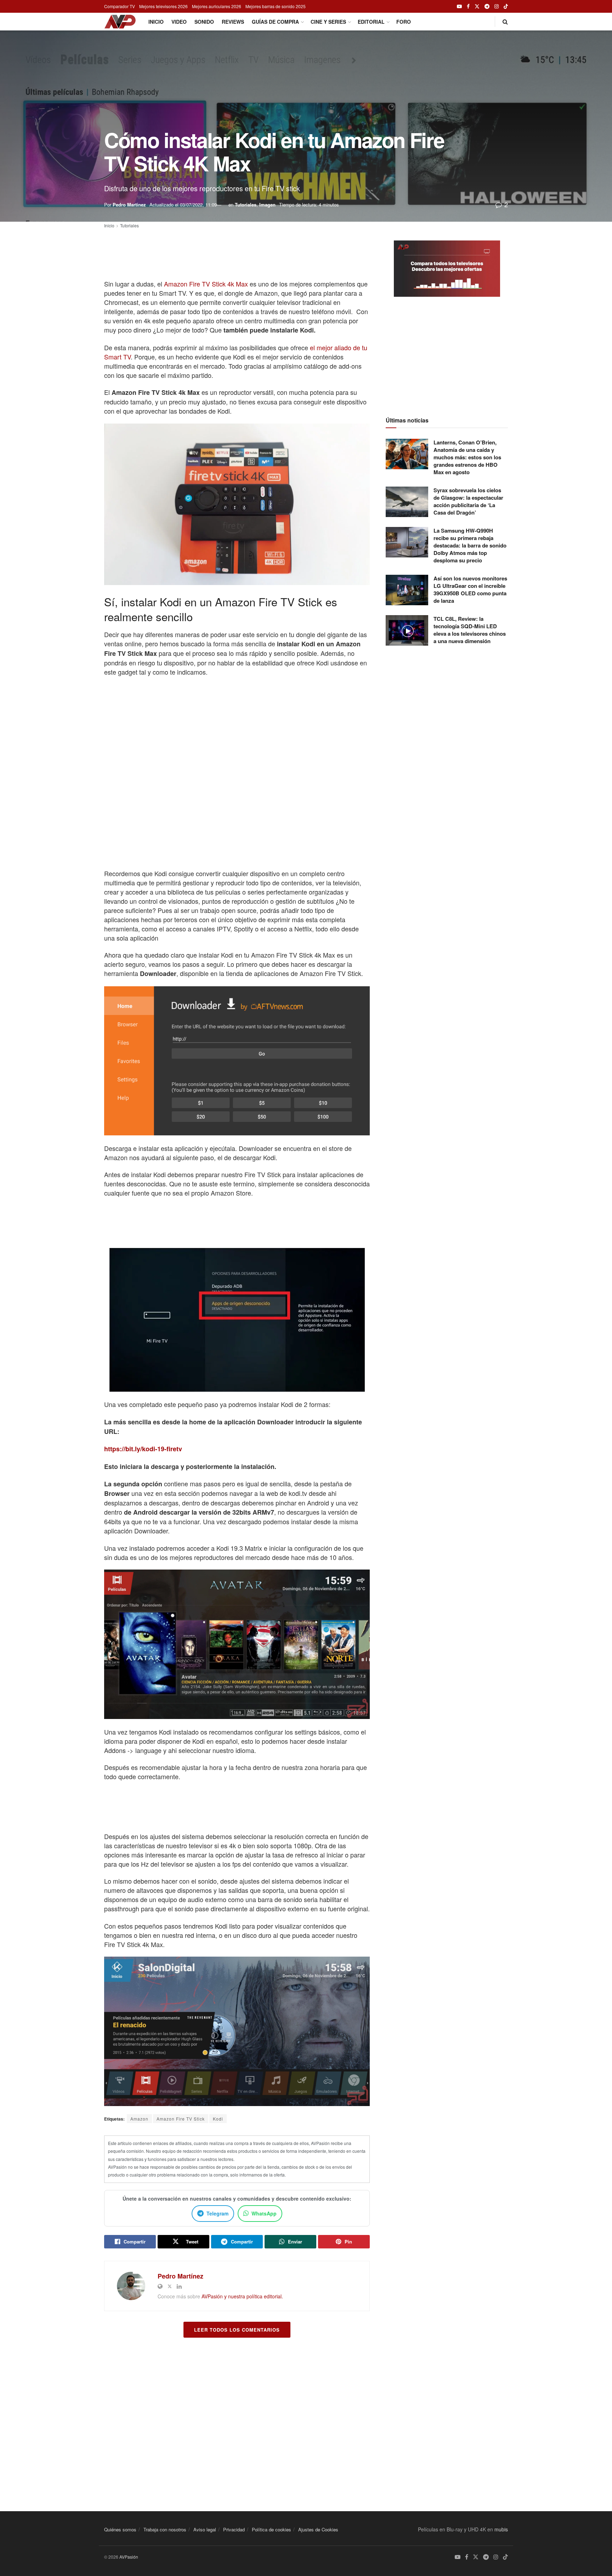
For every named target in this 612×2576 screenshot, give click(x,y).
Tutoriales (246, 205)
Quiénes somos (120, 2529)
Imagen (267, 205)
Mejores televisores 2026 (163, 6)
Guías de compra (275, 22)
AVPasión (129, 2557)
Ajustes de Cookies (318, 2529)
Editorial (371, 22)
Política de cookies (271, 2529)
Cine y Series (328, 22)
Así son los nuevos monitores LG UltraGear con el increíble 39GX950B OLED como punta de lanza (470, 589)
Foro (404, 22)
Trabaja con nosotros (165, 2529)
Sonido (204, 22)
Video (179, 22)
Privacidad (234, 2529)
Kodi (218, 2119)
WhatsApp (264, 2213)
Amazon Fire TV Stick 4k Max (206, 284)
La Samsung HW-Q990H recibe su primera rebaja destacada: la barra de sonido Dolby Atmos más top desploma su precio (470, 545)
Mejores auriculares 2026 (217, 6)
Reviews (233, 22)
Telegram (217, 2213)
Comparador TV (120, 6)
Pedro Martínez (129, 205)
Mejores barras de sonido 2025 (276, 6)
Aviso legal (205, 2529)
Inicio (156, 22)
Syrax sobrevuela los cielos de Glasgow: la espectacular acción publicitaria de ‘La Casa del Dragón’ (468, 501)
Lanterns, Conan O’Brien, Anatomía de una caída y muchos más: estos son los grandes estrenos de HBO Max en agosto (467, 457)
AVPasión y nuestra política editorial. (242, 2296)
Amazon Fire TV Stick (181, 2119)
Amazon (139, 2119)
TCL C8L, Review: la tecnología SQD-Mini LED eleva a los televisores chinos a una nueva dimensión (470, 630)
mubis (501, 2529)
